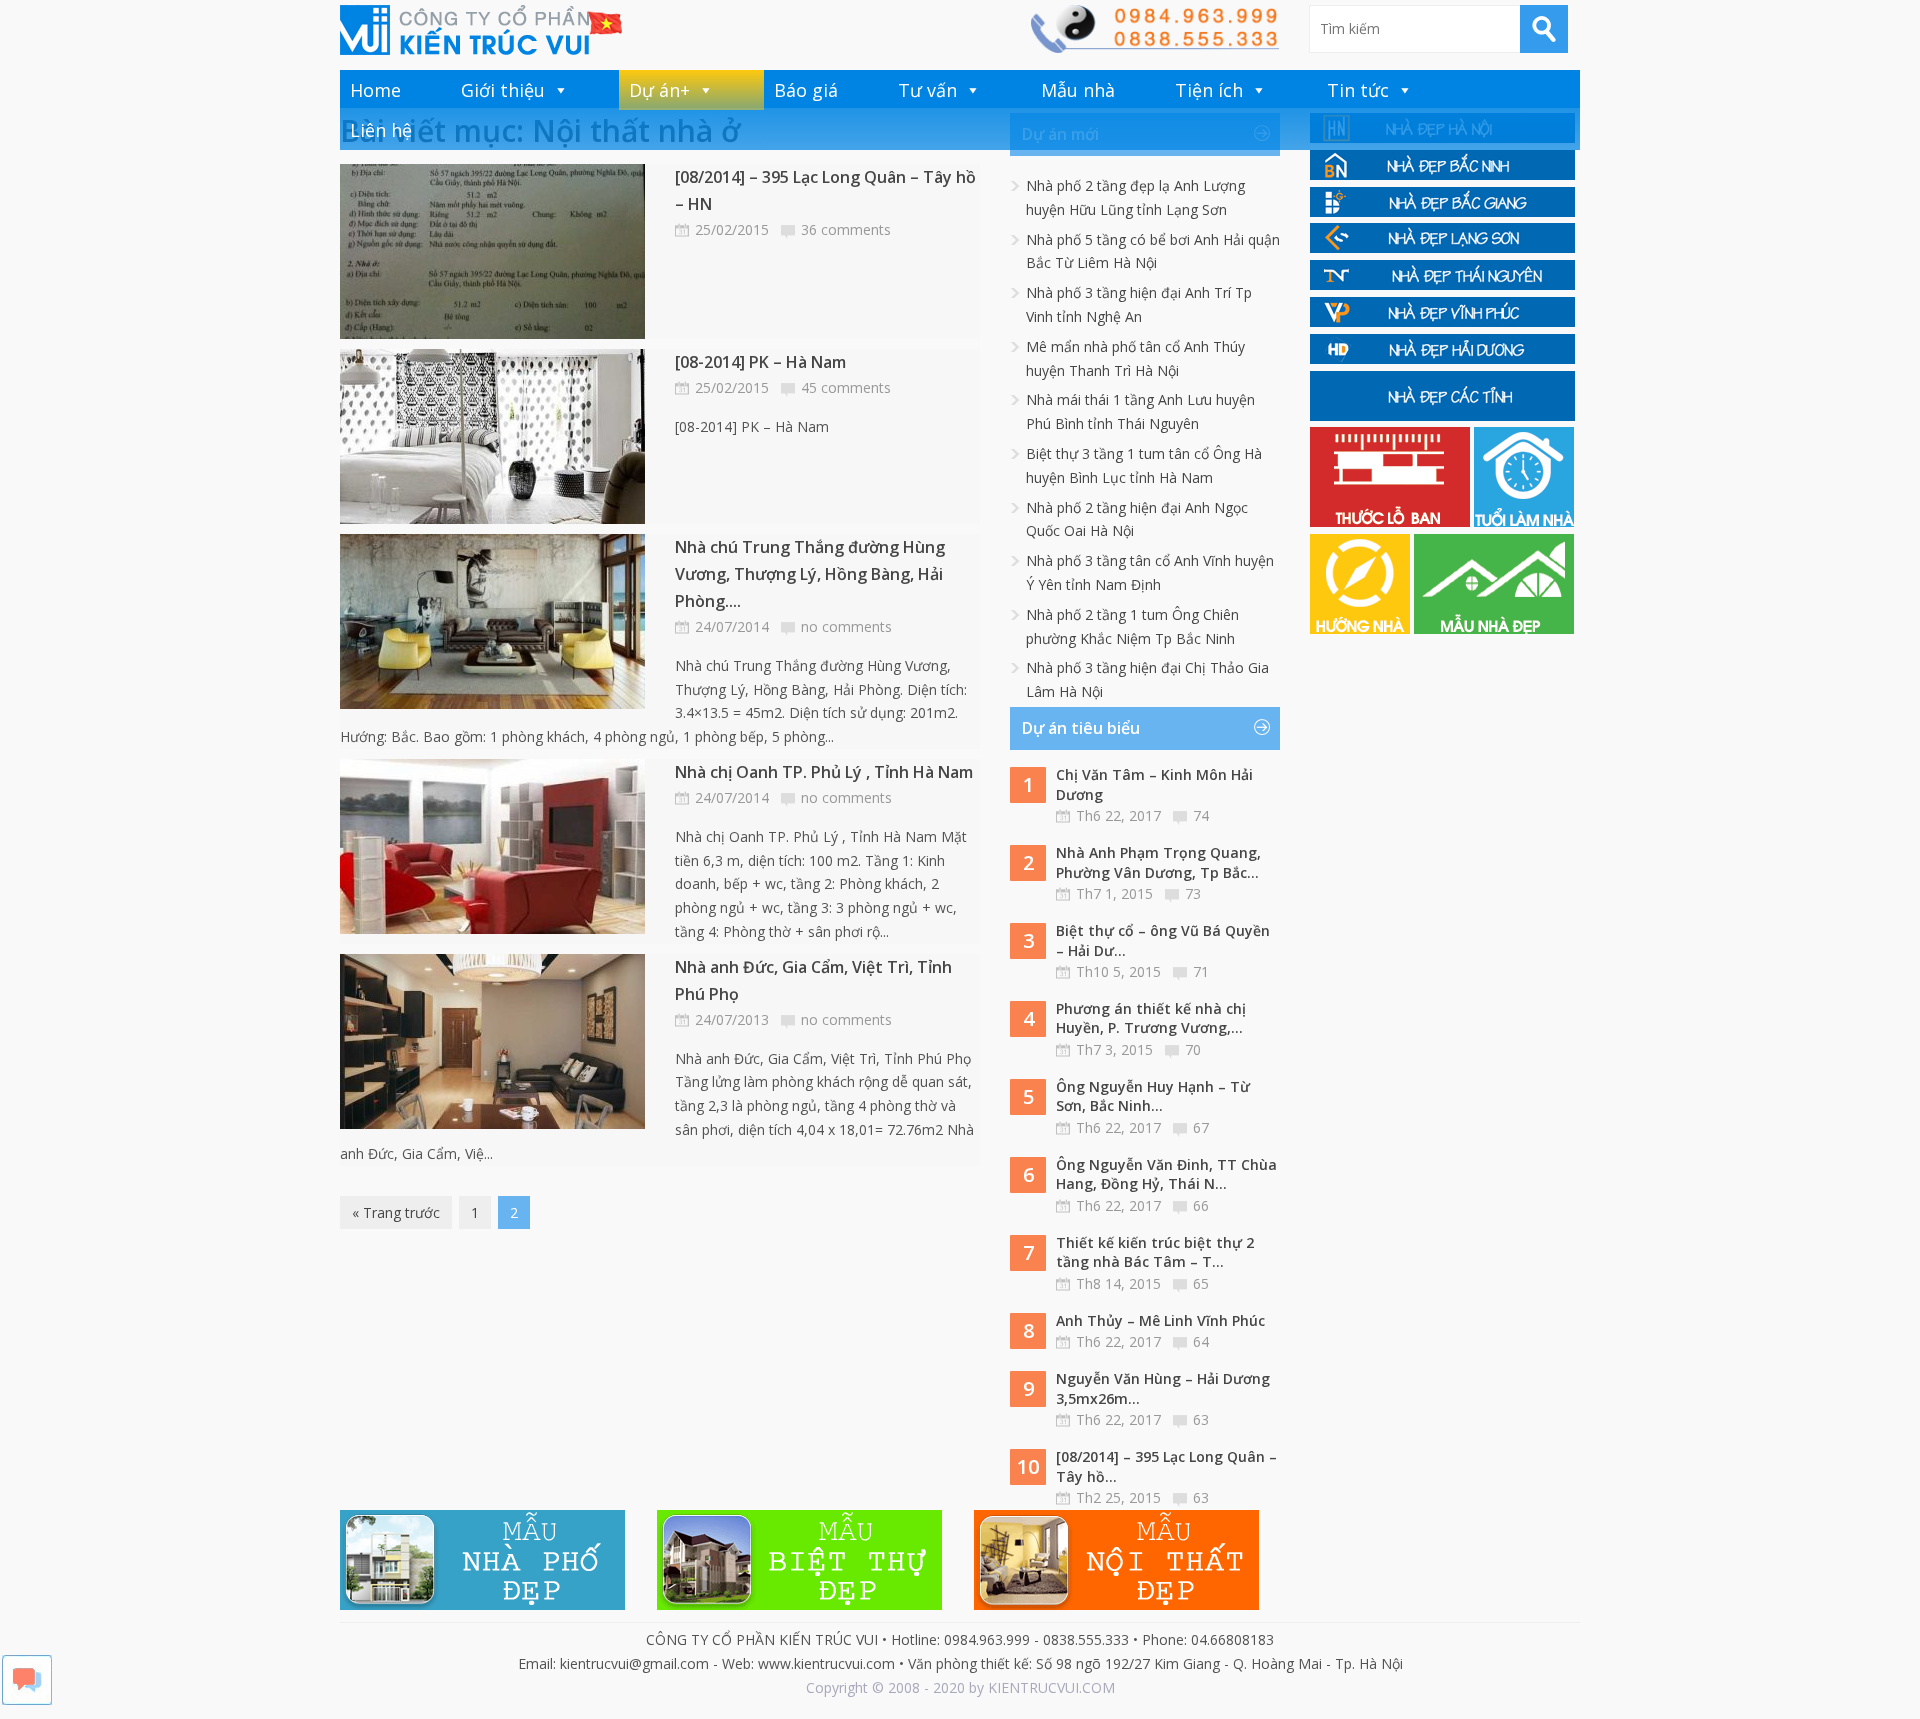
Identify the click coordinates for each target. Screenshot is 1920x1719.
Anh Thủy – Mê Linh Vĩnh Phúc (1160, 1320)
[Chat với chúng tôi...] (27, 1699)
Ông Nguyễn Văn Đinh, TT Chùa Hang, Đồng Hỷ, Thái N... (1166, 1174)
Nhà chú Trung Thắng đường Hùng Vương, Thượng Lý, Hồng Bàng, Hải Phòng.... (810, 574)
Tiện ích (1209, 90)
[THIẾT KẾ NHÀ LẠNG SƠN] (1442, 247)
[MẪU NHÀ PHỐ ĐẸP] (482, 1604)
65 (1201, 1283)
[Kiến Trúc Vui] (481, 30)
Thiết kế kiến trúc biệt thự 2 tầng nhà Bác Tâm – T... (1155, 1252)
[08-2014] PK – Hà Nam (760, 362)
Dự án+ (659, 90)
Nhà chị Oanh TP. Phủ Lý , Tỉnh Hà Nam (824, 772)
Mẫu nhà (1078, 90)
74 (1201, 815)
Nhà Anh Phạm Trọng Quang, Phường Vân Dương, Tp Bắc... (1158, 862)
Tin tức (1358, 90)
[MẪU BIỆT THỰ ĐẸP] (799, 1604)
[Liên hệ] (1154, 47)
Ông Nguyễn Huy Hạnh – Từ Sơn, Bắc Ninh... (1153, 1096)
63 (1201, 1419)
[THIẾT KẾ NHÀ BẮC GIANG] (1442, 211)
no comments (846, 626)
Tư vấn (927, 90)
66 (1201, 1205)
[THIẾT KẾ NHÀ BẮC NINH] (1442, 174)
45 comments (846, 387)
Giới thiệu (503, 90)
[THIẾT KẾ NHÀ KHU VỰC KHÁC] (1442, 415)
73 (1193, 893)
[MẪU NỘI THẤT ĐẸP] (1116, 1604)
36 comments (846, 229)
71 (1201, 971)
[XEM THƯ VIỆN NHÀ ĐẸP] (1494, 628)
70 (1193, 1049)
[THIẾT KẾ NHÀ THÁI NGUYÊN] (1442, 284)
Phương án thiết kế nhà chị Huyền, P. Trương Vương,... (1151, 1018)
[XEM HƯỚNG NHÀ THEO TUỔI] (1362, 628)
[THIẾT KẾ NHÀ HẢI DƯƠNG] (1442, 358)
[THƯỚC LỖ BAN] (1392, 521)
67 (1201, 1127)
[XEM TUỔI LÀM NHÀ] (1524, 521)
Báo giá (806, 90)
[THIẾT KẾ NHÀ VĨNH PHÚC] (1442, 321)
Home (375, 90)
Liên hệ (381, 130)
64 (1201, 1341)
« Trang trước (396, 1212)
